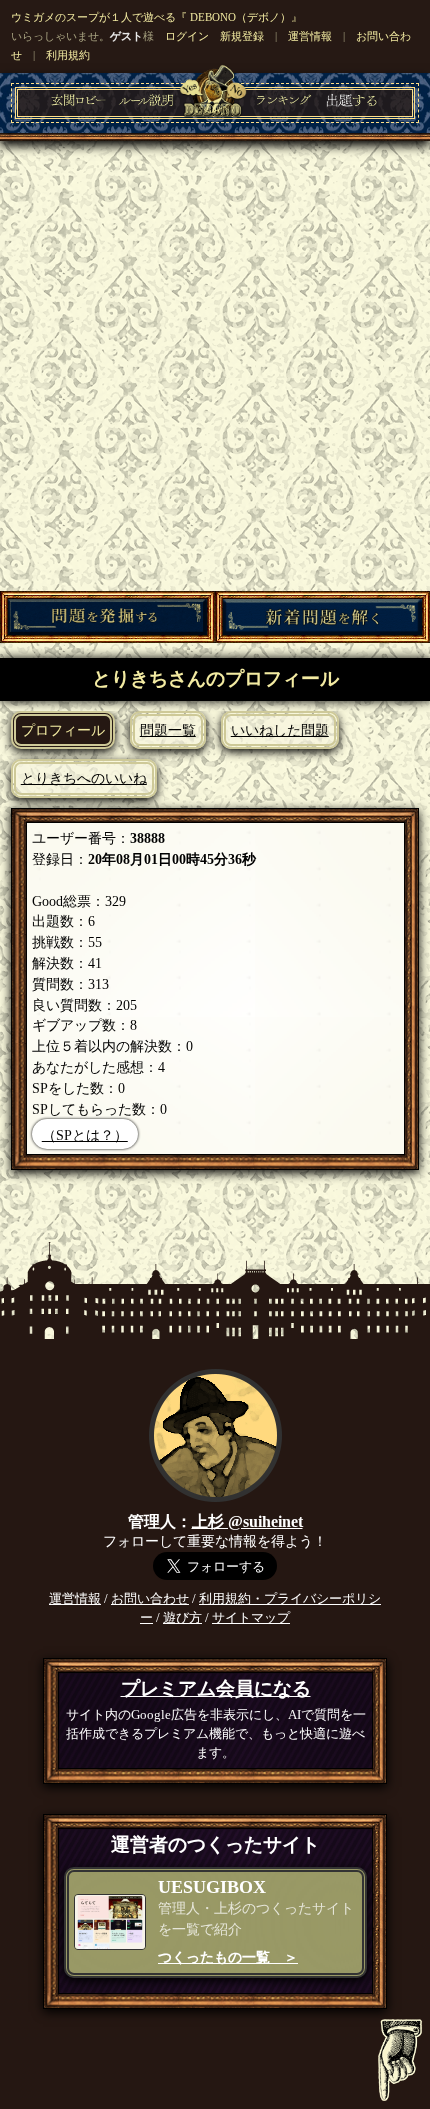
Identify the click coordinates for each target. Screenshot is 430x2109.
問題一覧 (168, 730)
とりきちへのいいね (84, 778)
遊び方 (182, 1618)
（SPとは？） (85, 1135)
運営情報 (310, 36)
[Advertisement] (215, 366)
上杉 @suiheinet (247, 1521)
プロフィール (63, 730)
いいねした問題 (280, 730)
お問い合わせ (150, 1599)
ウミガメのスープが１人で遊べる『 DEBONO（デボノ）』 (156, 17)
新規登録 (242, 36)
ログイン (187, 36)
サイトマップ (251, 1618)
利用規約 (68, 55)
